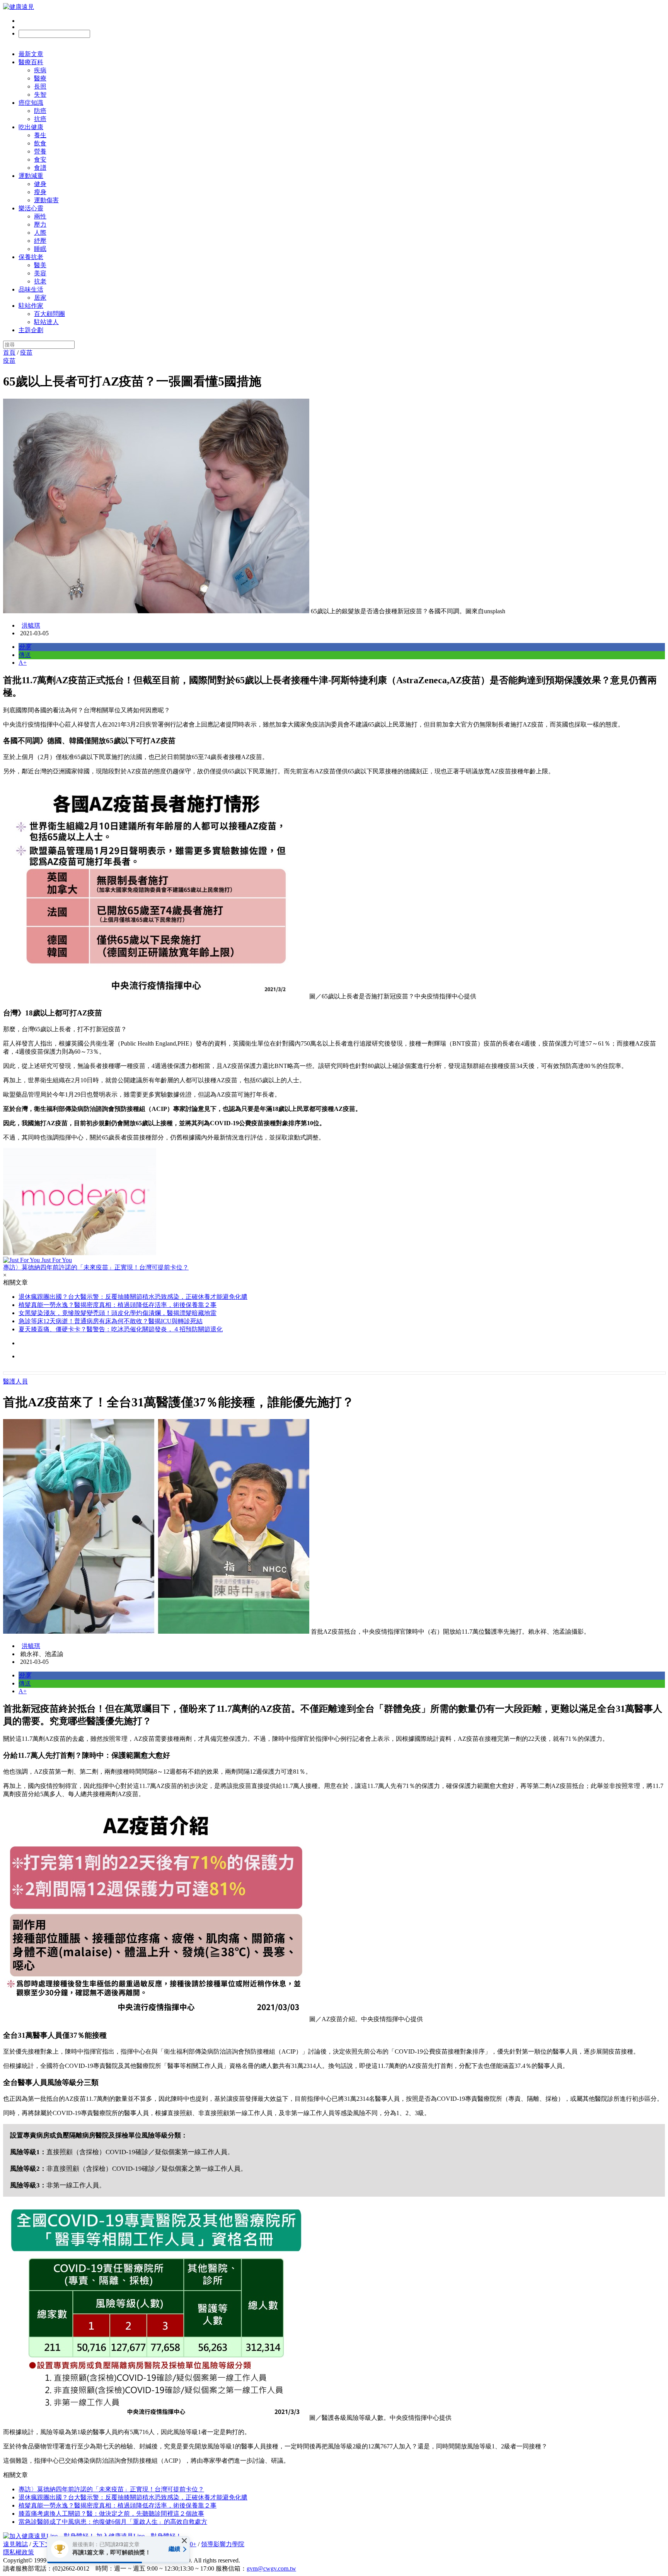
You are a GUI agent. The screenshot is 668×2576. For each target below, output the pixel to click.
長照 (40, 86)
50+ (192, 2544)
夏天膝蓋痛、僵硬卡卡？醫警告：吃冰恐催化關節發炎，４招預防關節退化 (121, 1329)
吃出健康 (31, 127)
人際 (40, 233)
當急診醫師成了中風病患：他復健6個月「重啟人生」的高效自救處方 (113, 2522)
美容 (40, 273)
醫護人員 (15, 1381)
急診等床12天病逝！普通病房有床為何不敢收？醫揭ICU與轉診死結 (111, 1321)
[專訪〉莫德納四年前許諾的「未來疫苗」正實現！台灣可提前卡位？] (334, 1202)
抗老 (40, 281)
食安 (40, 160)
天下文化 (45, 2544)
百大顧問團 (49, 314)
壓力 (40, 224)
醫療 (40, 78)
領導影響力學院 (223, 2544)
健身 (40, 184)
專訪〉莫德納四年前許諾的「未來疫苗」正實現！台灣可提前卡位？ (111, 2489)
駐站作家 (31, 306)
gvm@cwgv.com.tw (271, 2568)
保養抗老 (31, 257)
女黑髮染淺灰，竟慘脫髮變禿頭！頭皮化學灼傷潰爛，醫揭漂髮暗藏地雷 (118, 1313)
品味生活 (31, 289)
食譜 (40, 168)
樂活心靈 (31, 208)
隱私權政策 (19, 2552)
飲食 (40, 143)
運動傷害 (46, 200)
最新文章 (31, 54)
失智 (40, 95)
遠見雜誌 (15, 2544)
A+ (23, 663)
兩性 (40, 216)
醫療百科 (31, 62)
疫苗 (26, 352)
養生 (40, 135)
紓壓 (40, 241)
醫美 (40, 265)
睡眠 (40, 249)
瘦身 (40, 192)
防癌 (40, 111)
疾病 (40, 70)
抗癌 (40, 119)
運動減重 (31, 176)
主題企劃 (31, 330)
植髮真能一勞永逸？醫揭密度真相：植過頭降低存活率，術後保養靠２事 (118, 1305)
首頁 (9, 352)
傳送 (25, 655)
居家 (40, 298)
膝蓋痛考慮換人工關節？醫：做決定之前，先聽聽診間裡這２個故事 (111, 2514)
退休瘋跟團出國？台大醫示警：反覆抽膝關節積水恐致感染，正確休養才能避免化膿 (133, 1297)
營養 (40, 151)
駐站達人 (46, 322)
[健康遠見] (19, 7)
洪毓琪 (31, 625)
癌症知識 (31, 103)
